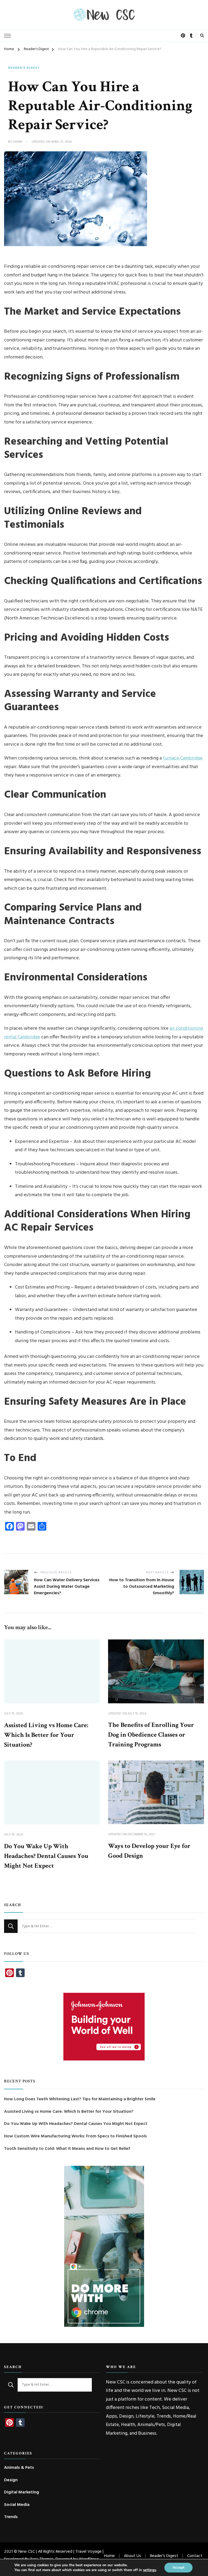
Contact (195, 2556)
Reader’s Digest (164, 2556)
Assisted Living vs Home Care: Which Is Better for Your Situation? (46, 1735)
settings (149, 2570)
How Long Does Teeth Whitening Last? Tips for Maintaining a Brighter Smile (80, 2099)
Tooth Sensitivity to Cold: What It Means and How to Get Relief (67, 2149)
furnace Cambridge (183, 758)
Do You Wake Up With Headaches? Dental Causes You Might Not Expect (46, 1856)
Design (11, 2480)
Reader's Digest (24, 68)
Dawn (17, 142)
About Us (132, 2556)
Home (109, 2556)
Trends (11, 2517)
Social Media (17, 2505)
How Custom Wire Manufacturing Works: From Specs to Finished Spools (75, 2136)
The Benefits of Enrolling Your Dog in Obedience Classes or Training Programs (151, 1735)
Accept (178, 2567)
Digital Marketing (22, 2492)
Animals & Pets (19, 2468)
